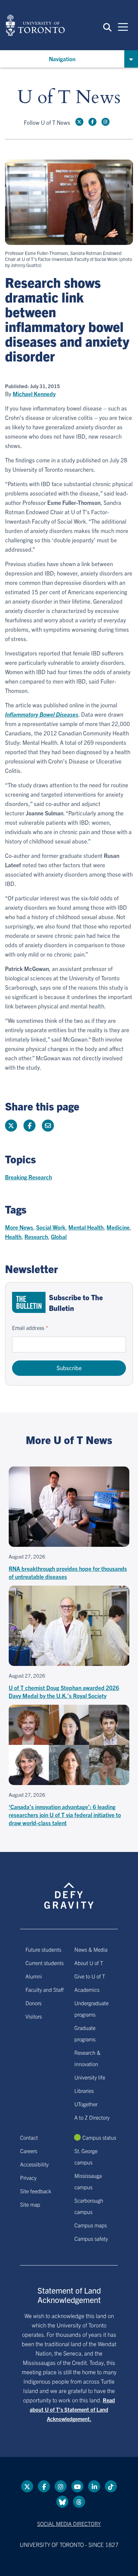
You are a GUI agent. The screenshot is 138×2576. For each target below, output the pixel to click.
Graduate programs (85, 2033)
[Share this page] (48, 1126)
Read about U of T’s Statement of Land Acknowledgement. (72, 2409)
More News (19, 1227)
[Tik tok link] (111, 2486)
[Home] (35, 25)
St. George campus (86, 2156)
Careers (29, 2151)
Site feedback (36, 2191)
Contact (29, 2137)
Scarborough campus (89, 2206)
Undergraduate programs (91, 2009)
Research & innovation (87, 2058)
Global (59, 1236)
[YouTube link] (77, 2486)
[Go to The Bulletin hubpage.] (29, 1302)
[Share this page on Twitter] (11, 1126)
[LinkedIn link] (94, 2486)
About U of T (89, 1963)
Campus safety (91, 2238)
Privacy (28, 2178)
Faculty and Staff (45, 1989)
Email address (28, 1328)
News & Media (91, 1949)
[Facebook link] (92, 122)
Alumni (34, 1976)
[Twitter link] (79, 122)
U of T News (69, 98)
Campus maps (91, 2225)
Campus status (99, 2137)
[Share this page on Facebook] (29, 1126)
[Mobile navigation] (123, 26)
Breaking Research (28, 1177)
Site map (30, 2204)
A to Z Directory (92, 2117)
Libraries (84, 2091)
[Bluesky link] (62, 2502)
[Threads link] (79, 2502)
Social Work (51, 1227)
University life (90, 2077)
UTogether (86, 2104)
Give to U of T (90, 1976)
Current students (45, 1963)
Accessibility (34, 2164)
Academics (87, 1989)
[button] (107, 27)
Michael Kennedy (34, 394)
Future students (43, 1949)
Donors (33, 2003)
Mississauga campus (88, 2181)
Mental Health (86, 1227)
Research (36, 1236)
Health (13, 1236)
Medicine (118, 1227)
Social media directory (69, 2523)
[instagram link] (106, 122)
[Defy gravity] (69, 1890)
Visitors (34, 2016)
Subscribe (69, 1368)
